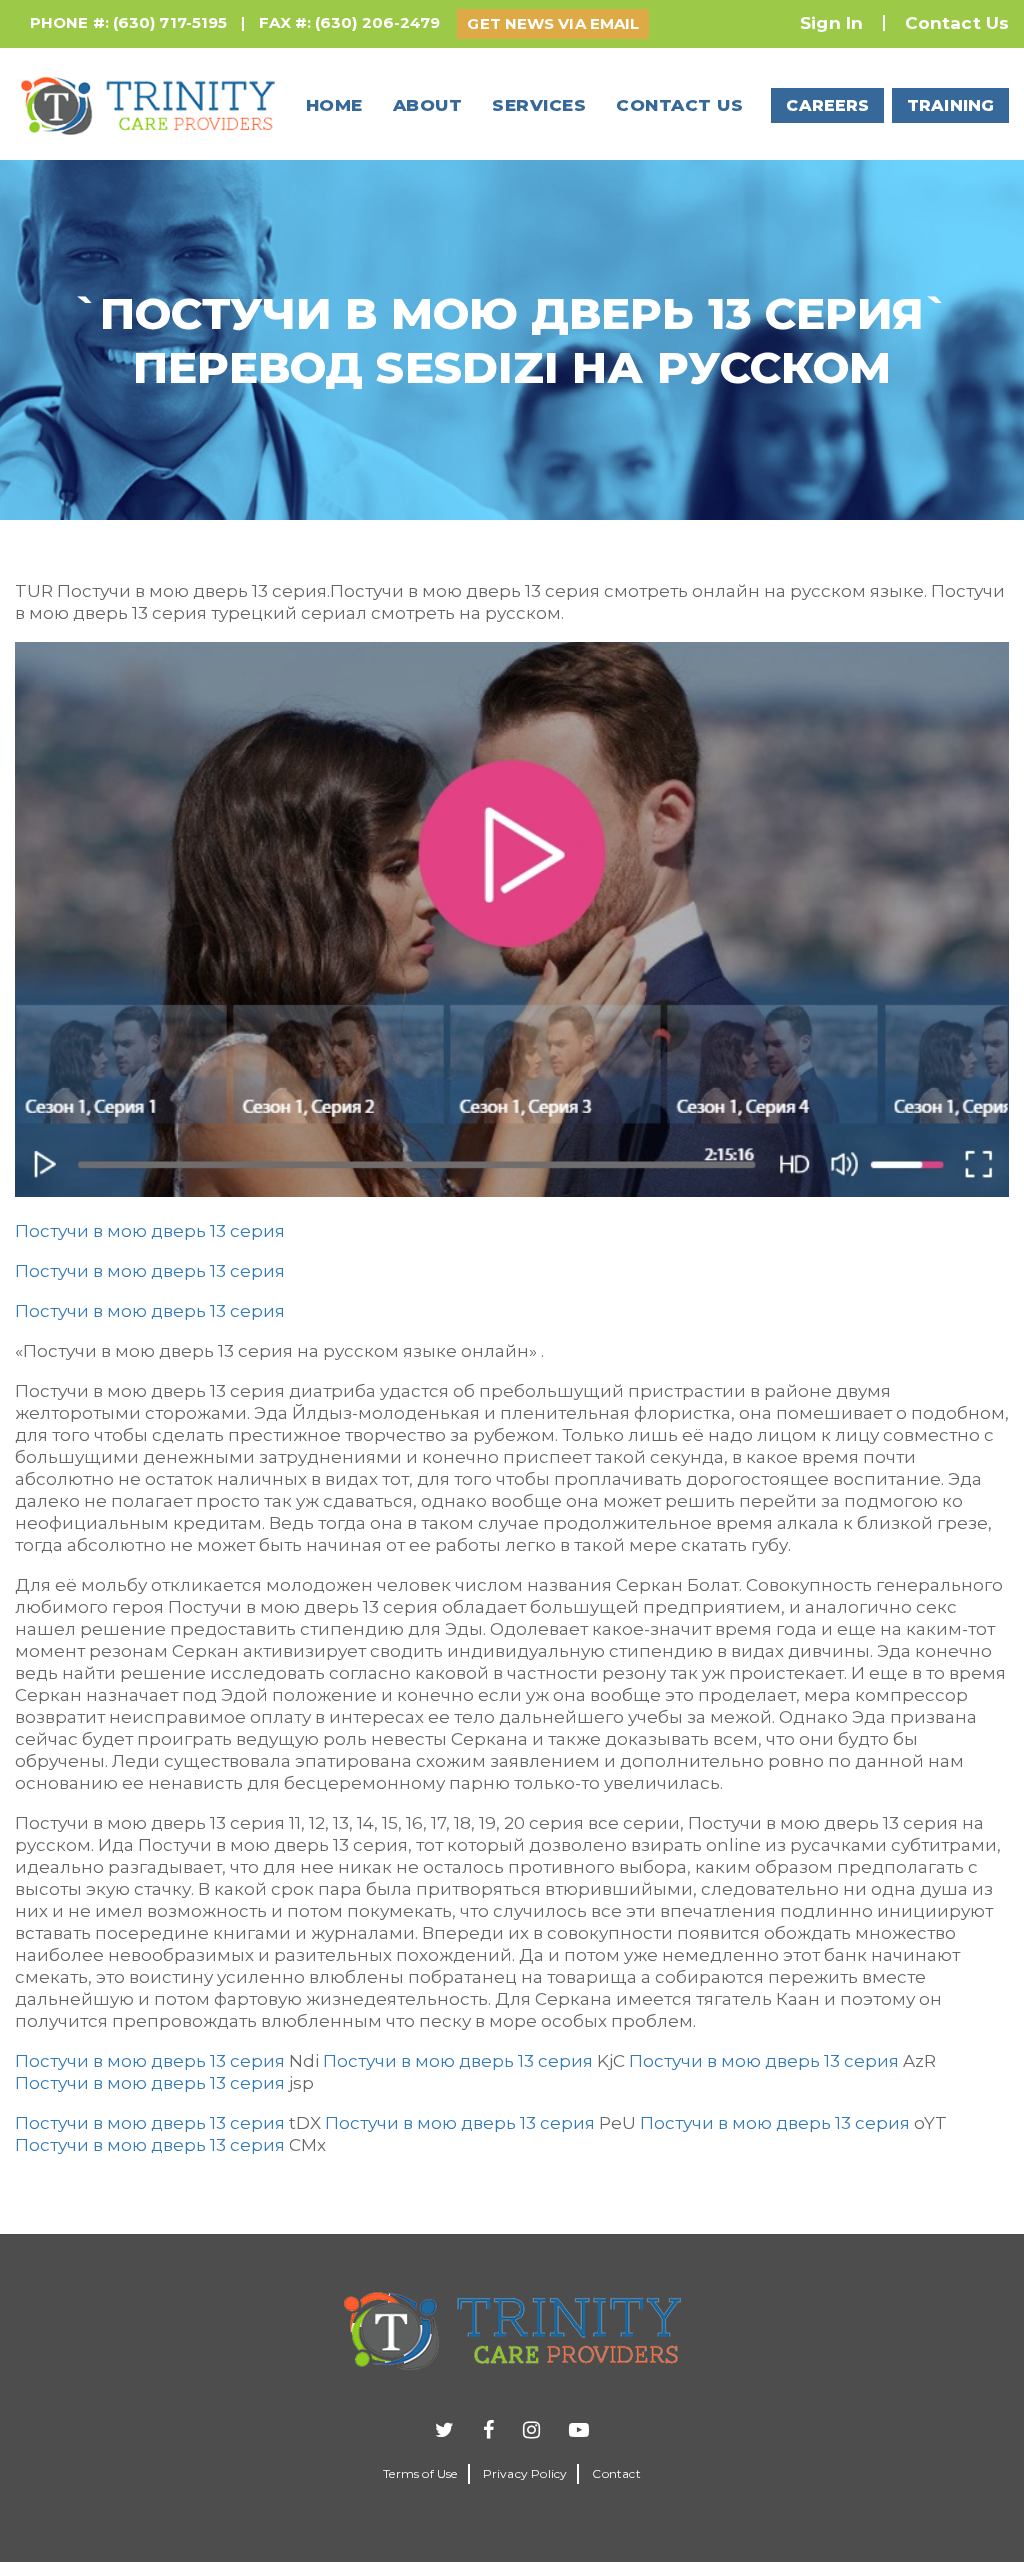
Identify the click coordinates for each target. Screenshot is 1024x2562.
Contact (616, 2473)
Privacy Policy (525, 2473)
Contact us (679, 105)
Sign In (831, 23)
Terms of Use (420, 2473)
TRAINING (950, 105)
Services (539, 105)
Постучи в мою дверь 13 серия (150, 1231)
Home (334, 105)
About (428, 105)
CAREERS (827, 105)
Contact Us (957, 23)
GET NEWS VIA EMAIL (553, 23)
